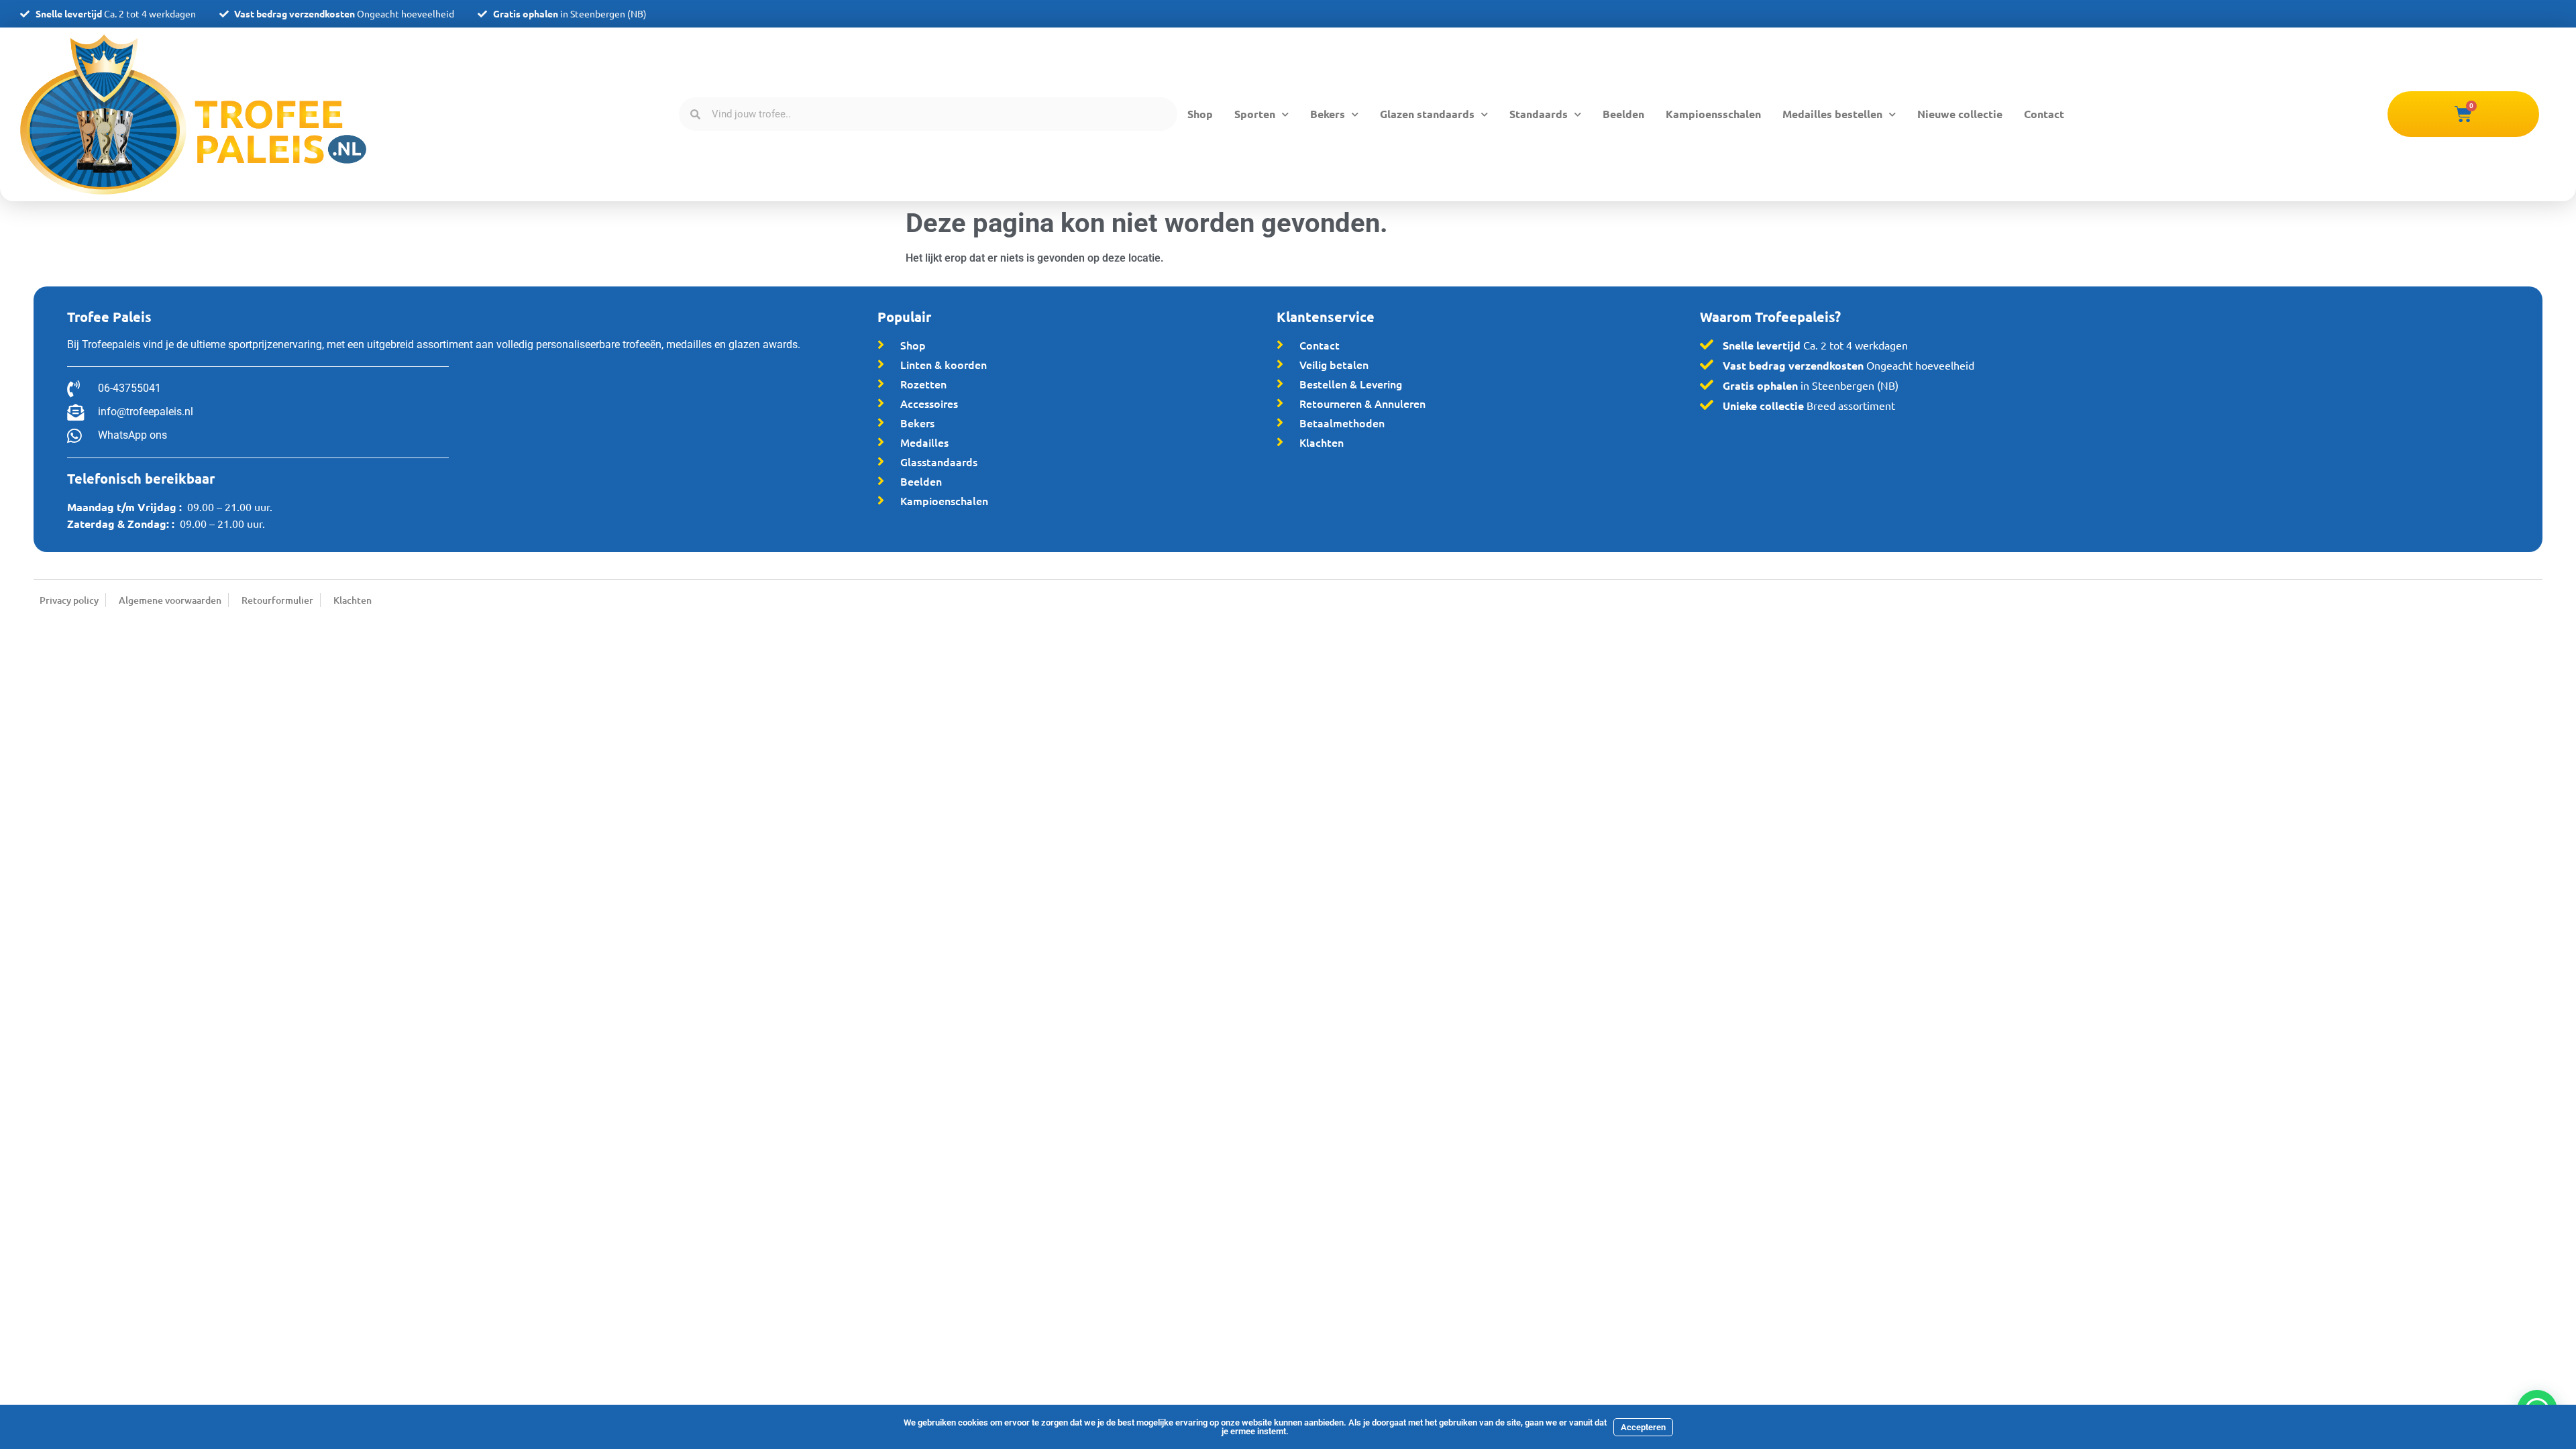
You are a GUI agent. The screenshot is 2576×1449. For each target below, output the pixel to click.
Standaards (1539, 114)
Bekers (1328, 114)
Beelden (1623, 114)
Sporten (1255, 114)
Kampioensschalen (1713, 114)
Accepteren (1643, 1427)
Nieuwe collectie (1960, 114)
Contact (2044, 114)
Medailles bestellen (1832, 114)
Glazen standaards (1427, 114)
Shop (1200, 114)
